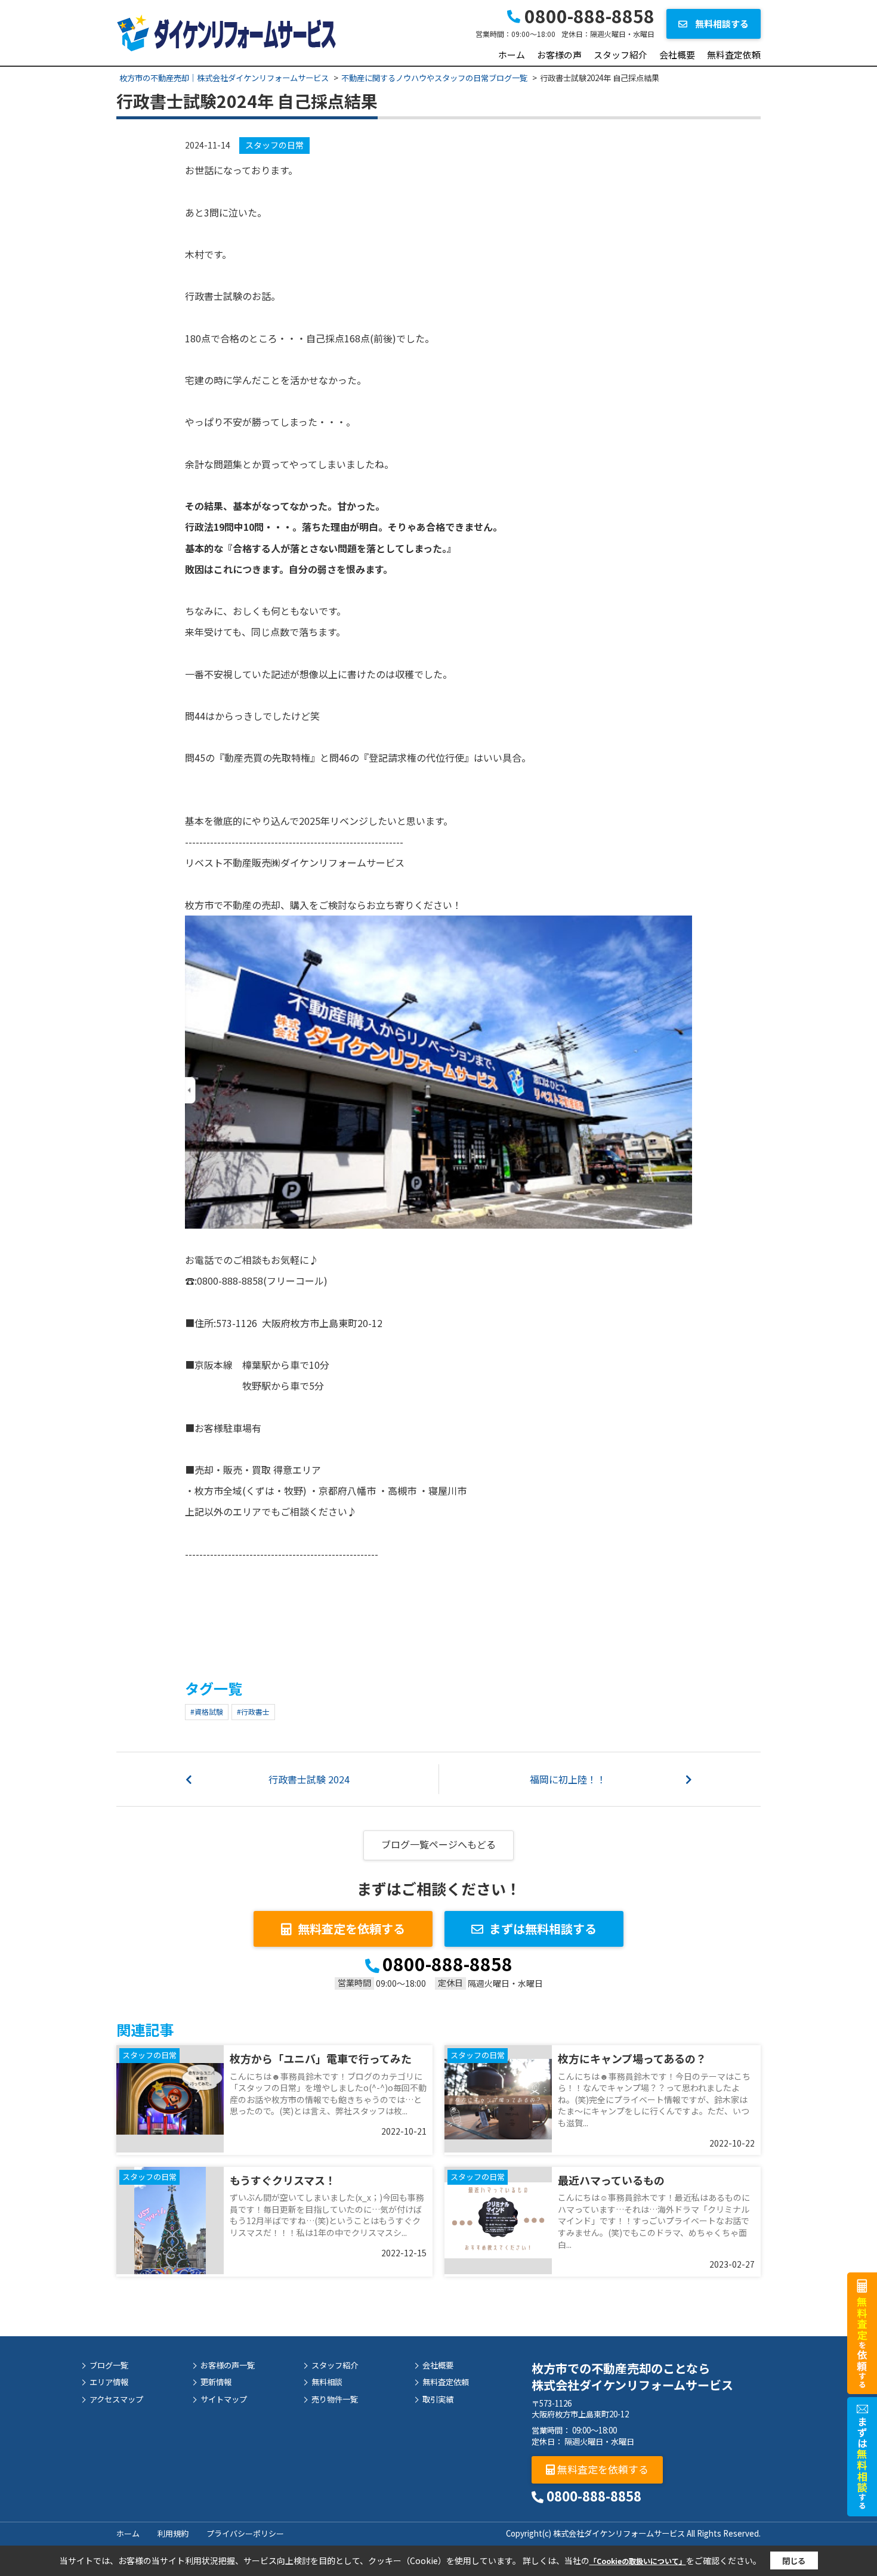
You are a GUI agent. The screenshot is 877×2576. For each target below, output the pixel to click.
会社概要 (677, 55)
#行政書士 (253, 1711)
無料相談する (721, 24)
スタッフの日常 (274, 145)
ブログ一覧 (109, 2365)
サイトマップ (224, 2399)
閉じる (794, 2561)
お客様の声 (559, 55)
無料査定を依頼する (351, 1929)
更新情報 (216, 2382)
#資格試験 (207, 1711)
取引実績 (438, 2399)
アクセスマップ (116, 2399)
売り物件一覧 (335, 2399)
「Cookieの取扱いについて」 (638, 2561)
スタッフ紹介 (620, 55)
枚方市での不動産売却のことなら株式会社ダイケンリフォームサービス (632, 2376)
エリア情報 (109, 2382)
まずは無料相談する (543, 1929)
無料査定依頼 (734, 55)
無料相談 (327, 2382)
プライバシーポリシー (245, 2533)
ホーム (512, 55)
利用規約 (173, 2533)
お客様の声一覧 (228, 2365)
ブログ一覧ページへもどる (438, 1844)
